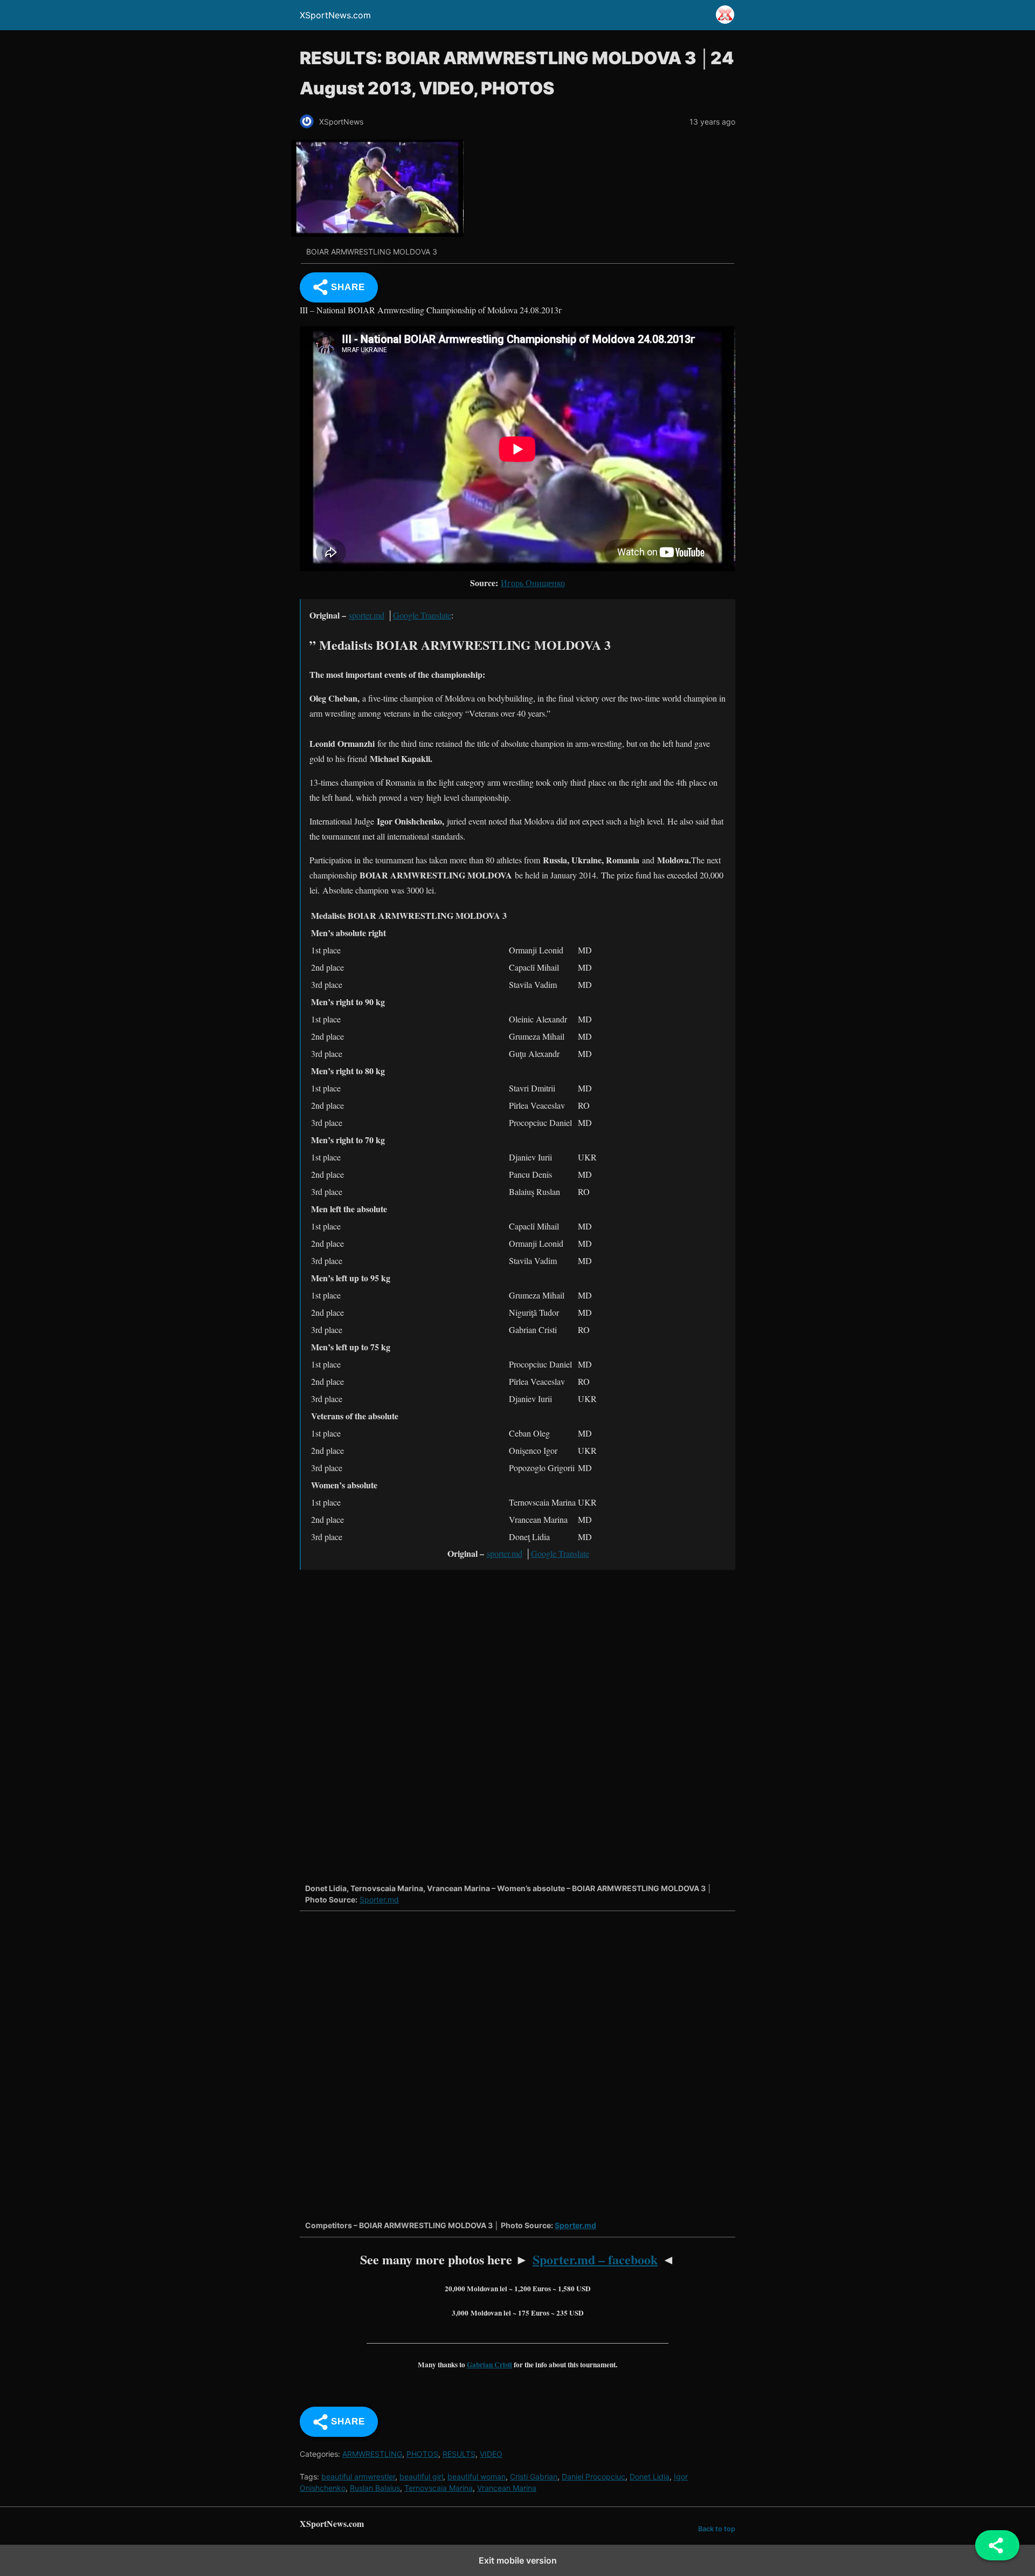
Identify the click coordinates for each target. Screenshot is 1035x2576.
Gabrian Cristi (489, 2365)
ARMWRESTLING (372, 2454)
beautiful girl (421, 2477)
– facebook (595, 2259)
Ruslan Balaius (375, 2488)
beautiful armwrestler (358, 2477)
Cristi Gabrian (534, 2477)
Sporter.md (379, 1900)
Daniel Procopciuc (594, 2477)
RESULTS (459, 2454)
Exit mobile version (518, 2560)
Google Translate (422, 615)
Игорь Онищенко (533, 583)
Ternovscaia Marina (439, 2488)
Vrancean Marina (507, 2488)
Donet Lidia (650, 2477)
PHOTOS (422, 2454)
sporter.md (367, 615)
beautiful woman (477, 2477)
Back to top (717, 2529)
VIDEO (491, 2454)
